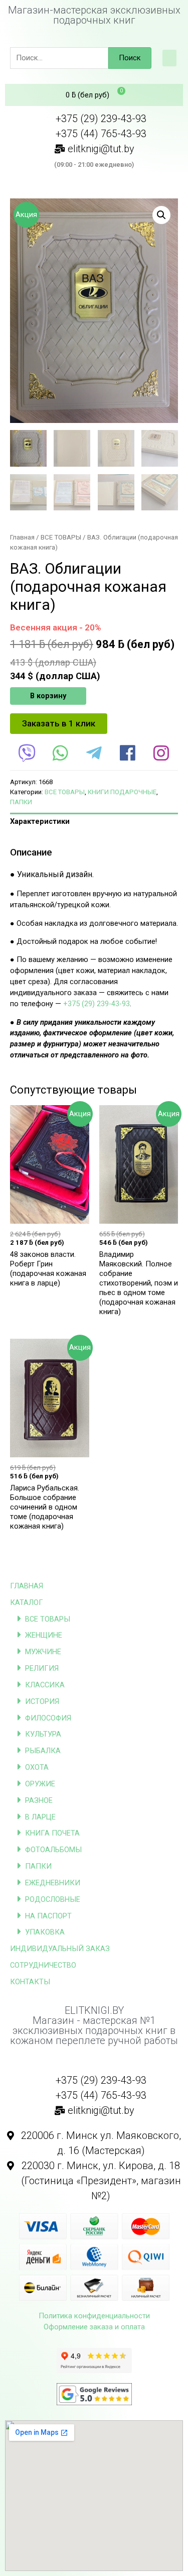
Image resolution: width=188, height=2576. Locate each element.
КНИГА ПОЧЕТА (52, 1833)
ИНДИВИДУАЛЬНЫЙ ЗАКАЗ (60, 1949)
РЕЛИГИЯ (42, 1668)
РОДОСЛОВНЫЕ (53, 1899)
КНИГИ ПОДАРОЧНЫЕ (122, 792)
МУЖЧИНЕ (43, 1652)
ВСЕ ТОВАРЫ (48, 1619)
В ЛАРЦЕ (40, 1817)
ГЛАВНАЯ (27, 1586)
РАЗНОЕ (39, 1800)
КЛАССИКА (45, 1685)
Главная (22, 537)
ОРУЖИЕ (40, 1784)
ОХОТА (37, 1767)
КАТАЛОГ (27, 1602)
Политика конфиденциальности (94, 2316)
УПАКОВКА (45, 1932)
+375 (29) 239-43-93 (97, 1004)
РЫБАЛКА (43, 1751)
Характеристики (40, 821)
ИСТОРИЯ (42, 1701)
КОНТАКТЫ (30, 1982)
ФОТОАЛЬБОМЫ (53, 1850)
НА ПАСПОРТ (48, 1916)
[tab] (94, 822)
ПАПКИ (38, 1866)
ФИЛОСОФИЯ (48, 1718)
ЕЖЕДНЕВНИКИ (53, 1883)
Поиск (130, 58)
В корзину (48, 696)
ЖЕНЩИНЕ (44, 1635)
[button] (169, 58)
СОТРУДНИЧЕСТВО (43, 1965)
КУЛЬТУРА (43, 1734)
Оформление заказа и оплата (94, 2327)
